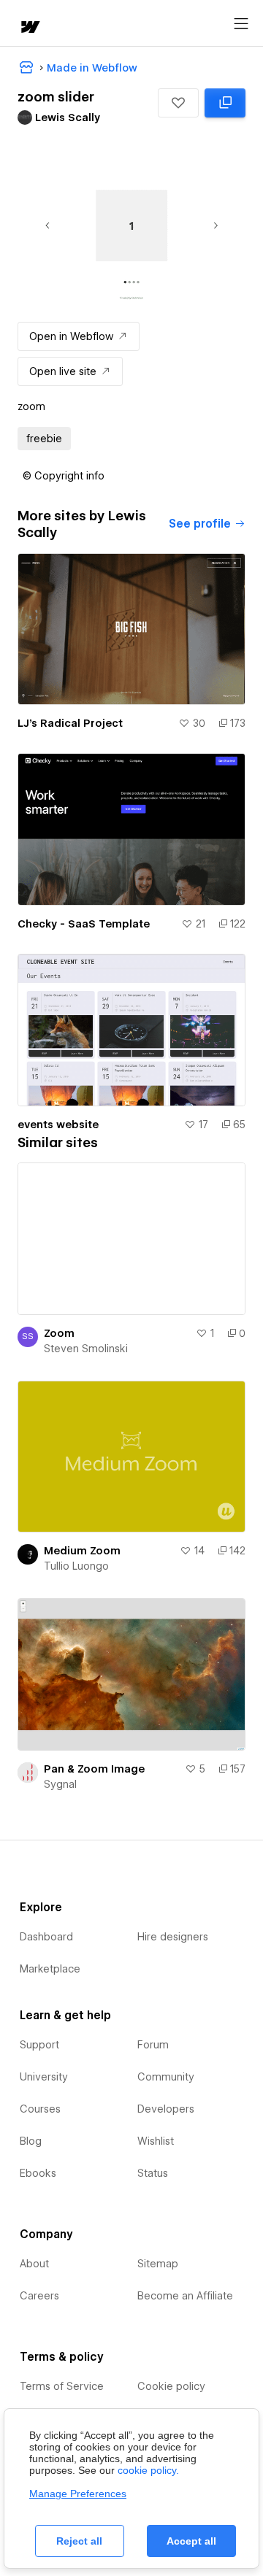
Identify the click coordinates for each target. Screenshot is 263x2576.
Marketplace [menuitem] (50, 1969)
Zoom (59, 1333)
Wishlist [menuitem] (156, 2141)
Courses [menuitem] (40, 2109)
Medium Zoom (82, 1551)
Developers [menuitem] (166, 2109)
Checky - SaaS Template (84, 924)
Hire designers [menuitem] (173, 1937)
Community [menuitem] (166, 2077)
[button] (178, 103)
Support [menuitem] (39, 2045)
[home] (29, 28)
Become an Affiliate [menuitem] (185, 2296)
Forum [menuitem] (153, 2045)
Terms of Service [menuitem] (62, 2386)
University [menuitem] (44, 2077)
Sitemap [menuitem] (158, 2264)
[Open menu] (241, 24)
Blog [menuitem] (31, 2141)
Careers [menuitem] (39, 2296)
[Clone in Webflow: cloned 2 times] (225, 103)
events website (58, 1125)
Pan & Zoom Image (94, 1769)
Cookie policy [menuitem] (171, 2386)
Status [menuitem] (153, 2173)
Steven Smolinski (86, 1349)
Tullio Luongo (76, 1566)
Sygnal (60, 1784)
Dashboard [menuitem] (46, 1937)
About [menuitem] (34, 2264)
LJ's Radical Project (70, 723)
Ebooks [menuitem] (38, 2173)
